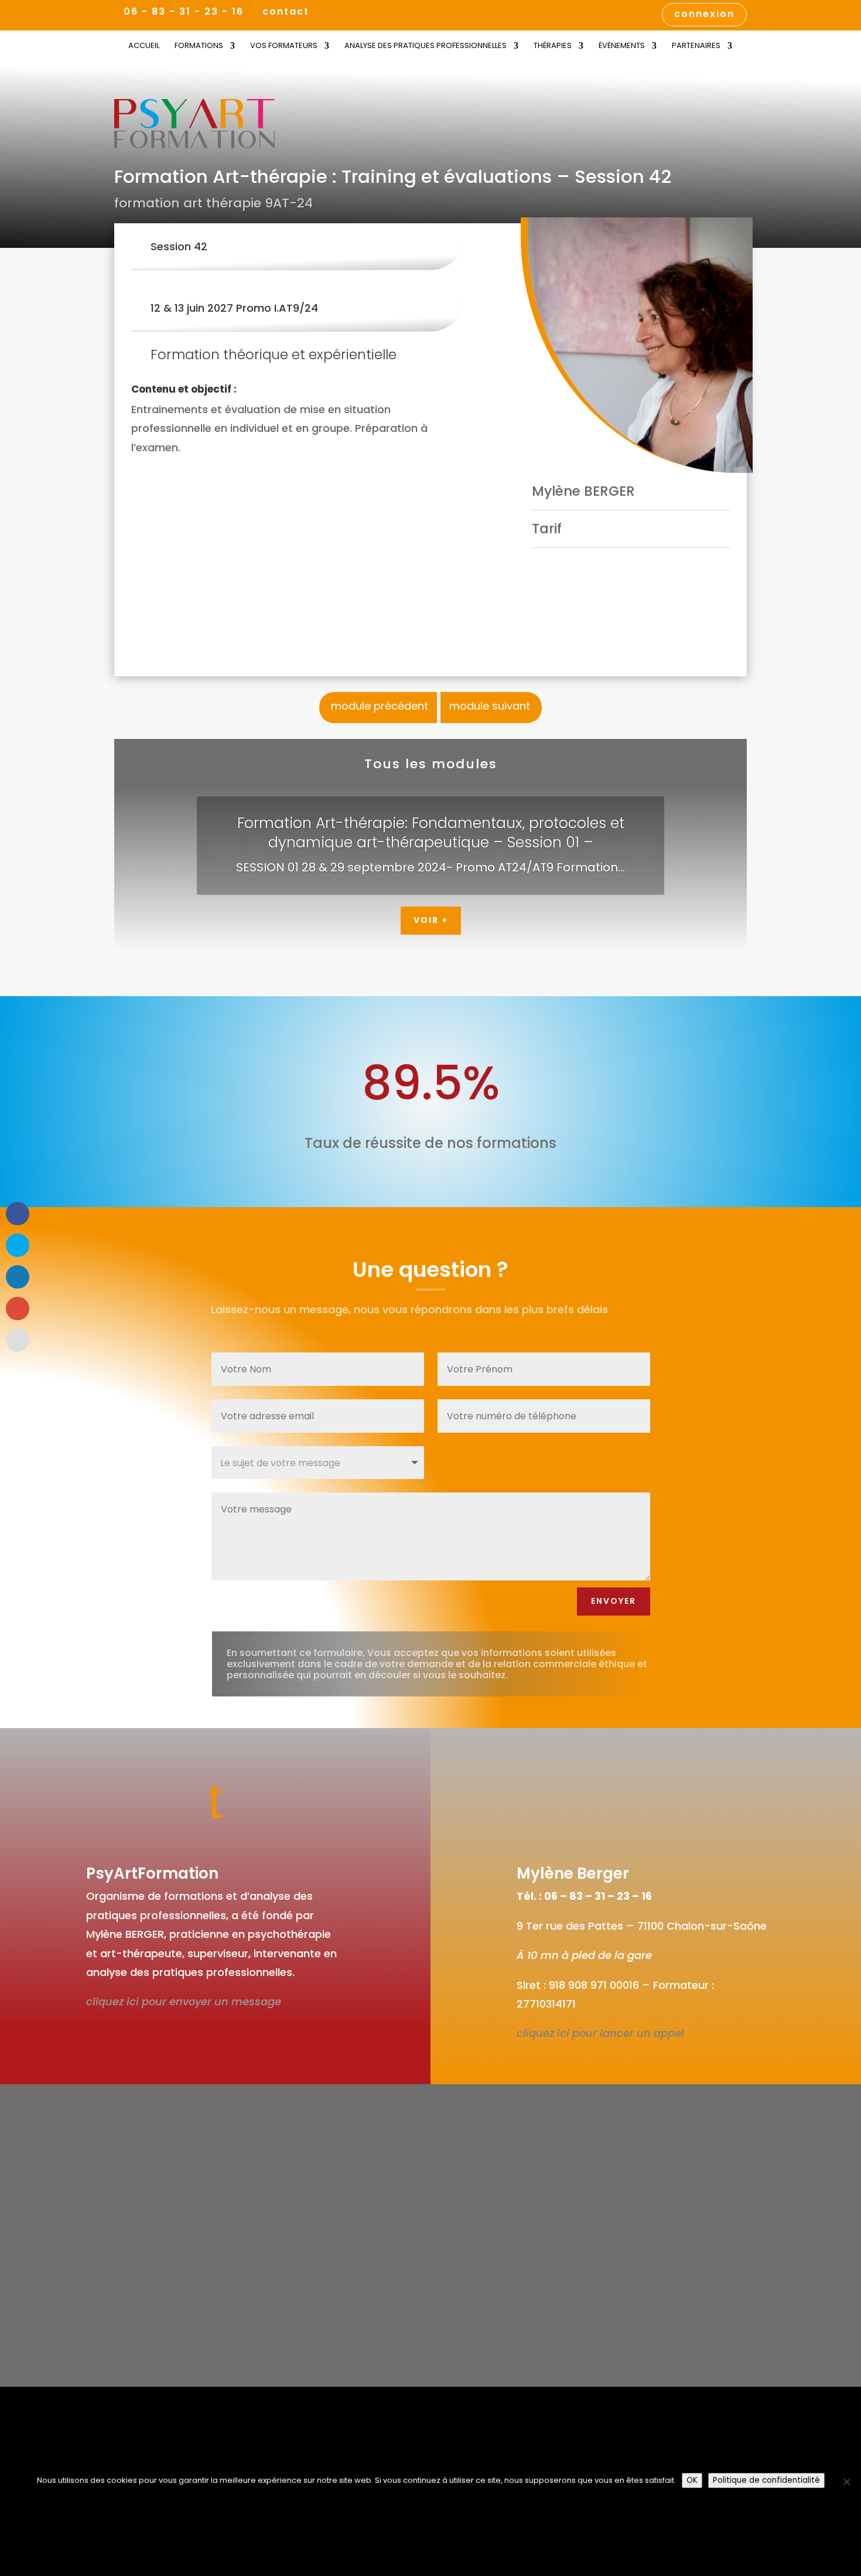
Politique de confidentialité (766, 2480)
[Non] (846, 2482)
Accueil (144, 46)
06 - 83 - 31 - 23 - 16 (184, 11)
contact (286, 13)
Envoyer (614, 1601)
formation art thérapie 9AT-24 (213, 203)
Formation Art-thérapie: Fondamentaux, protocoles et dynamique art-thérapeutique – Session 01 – (431, 833)
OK (692, 2480)
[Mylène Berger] (637, 345)
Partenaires (696, 46)
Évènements (622, 46)
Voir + (431, 920)
